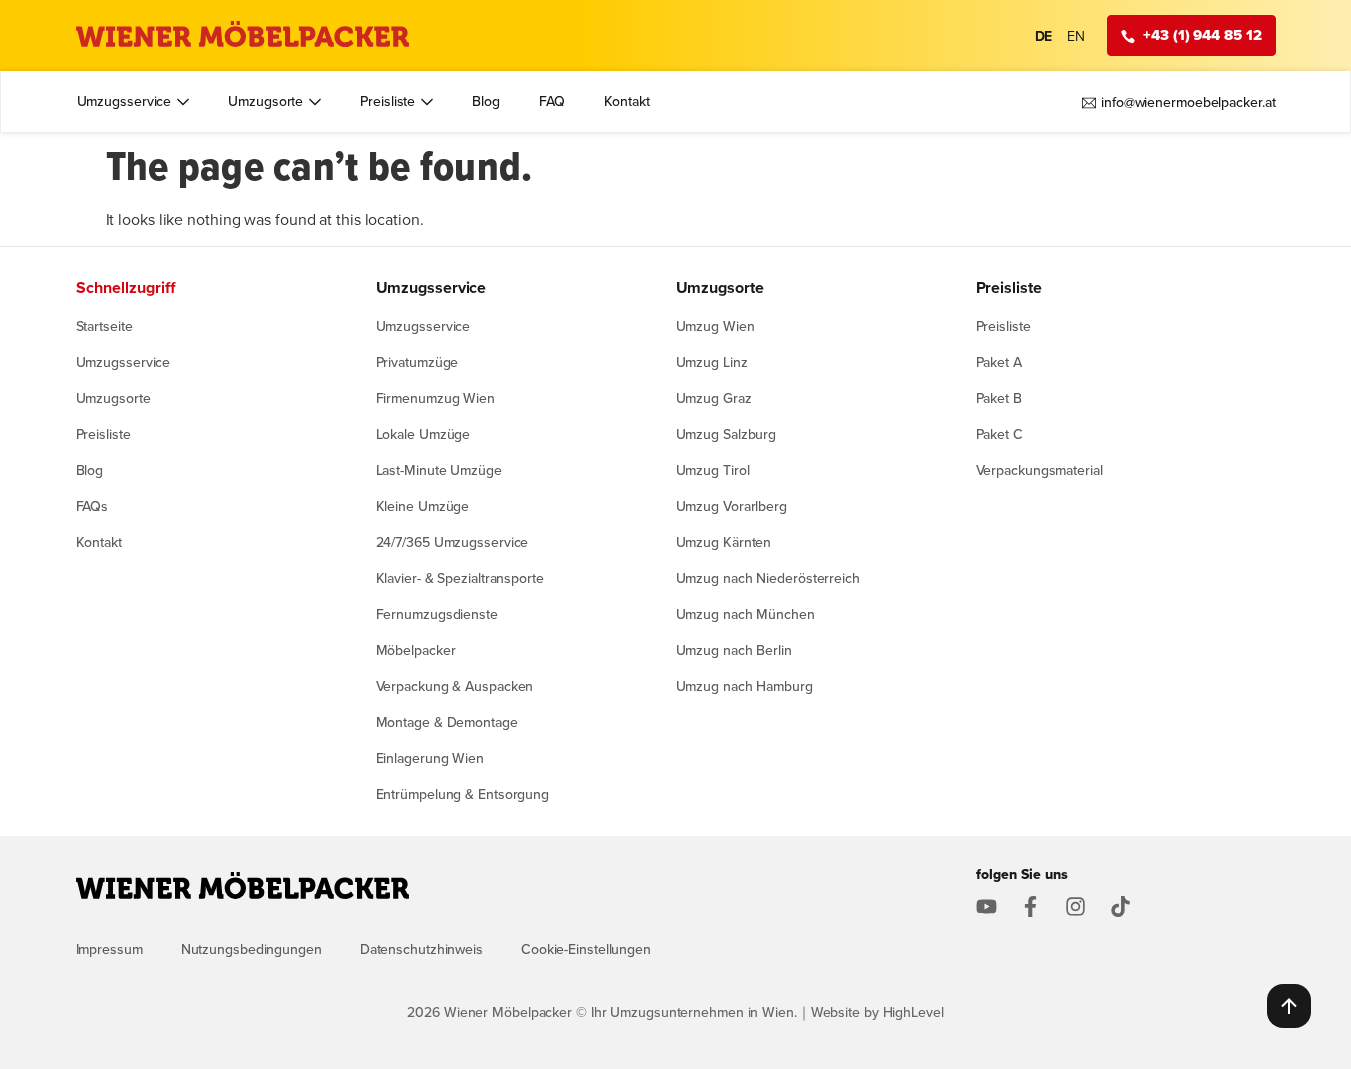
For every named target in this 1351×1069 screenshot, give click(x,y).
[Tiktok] (1120, 906)
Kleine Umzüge (423, 506)
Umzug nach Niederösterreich (768, 578)
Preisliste (103, 434)
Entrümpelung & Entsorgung (463, 794)
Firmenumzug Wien (435, 398)
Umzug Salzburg (726, 434)
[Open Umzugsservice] (183, 101)
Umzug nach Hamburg (744, 686)
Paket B (999, 398)
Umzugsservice (123, 362)
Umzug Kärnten (724, 542)
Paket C (999, 434)
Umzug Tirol (713, 470)
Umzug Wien (715, 326)
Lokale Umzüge (423, 434)
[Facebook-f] (1030, 906)
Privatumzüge (417, 362)
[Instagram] (1075, 906)
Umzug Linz (712, 362)
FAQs (92, 506)
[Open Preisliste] (427, 101)
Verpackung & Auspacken (455, 686)
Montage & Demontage (447, 722)
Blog (90, 470)
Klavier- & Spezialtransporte (460, 578)
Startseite (104, 326)
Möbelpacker (416, 650)
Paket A (999, 362)
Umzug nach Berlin (734, 650)
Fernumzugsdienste (437, 614)
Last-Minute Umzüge (439, 470)
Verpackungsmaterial (1039, 470)
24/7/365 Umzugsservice (452, 542)
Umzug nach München (745, 614)
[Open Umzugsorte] (315, 101)
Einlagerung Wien (430, 758)
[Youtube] (986, 906)
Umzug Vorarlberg (731, 506)
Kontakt (99, 542)
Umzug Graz (714, 398)
